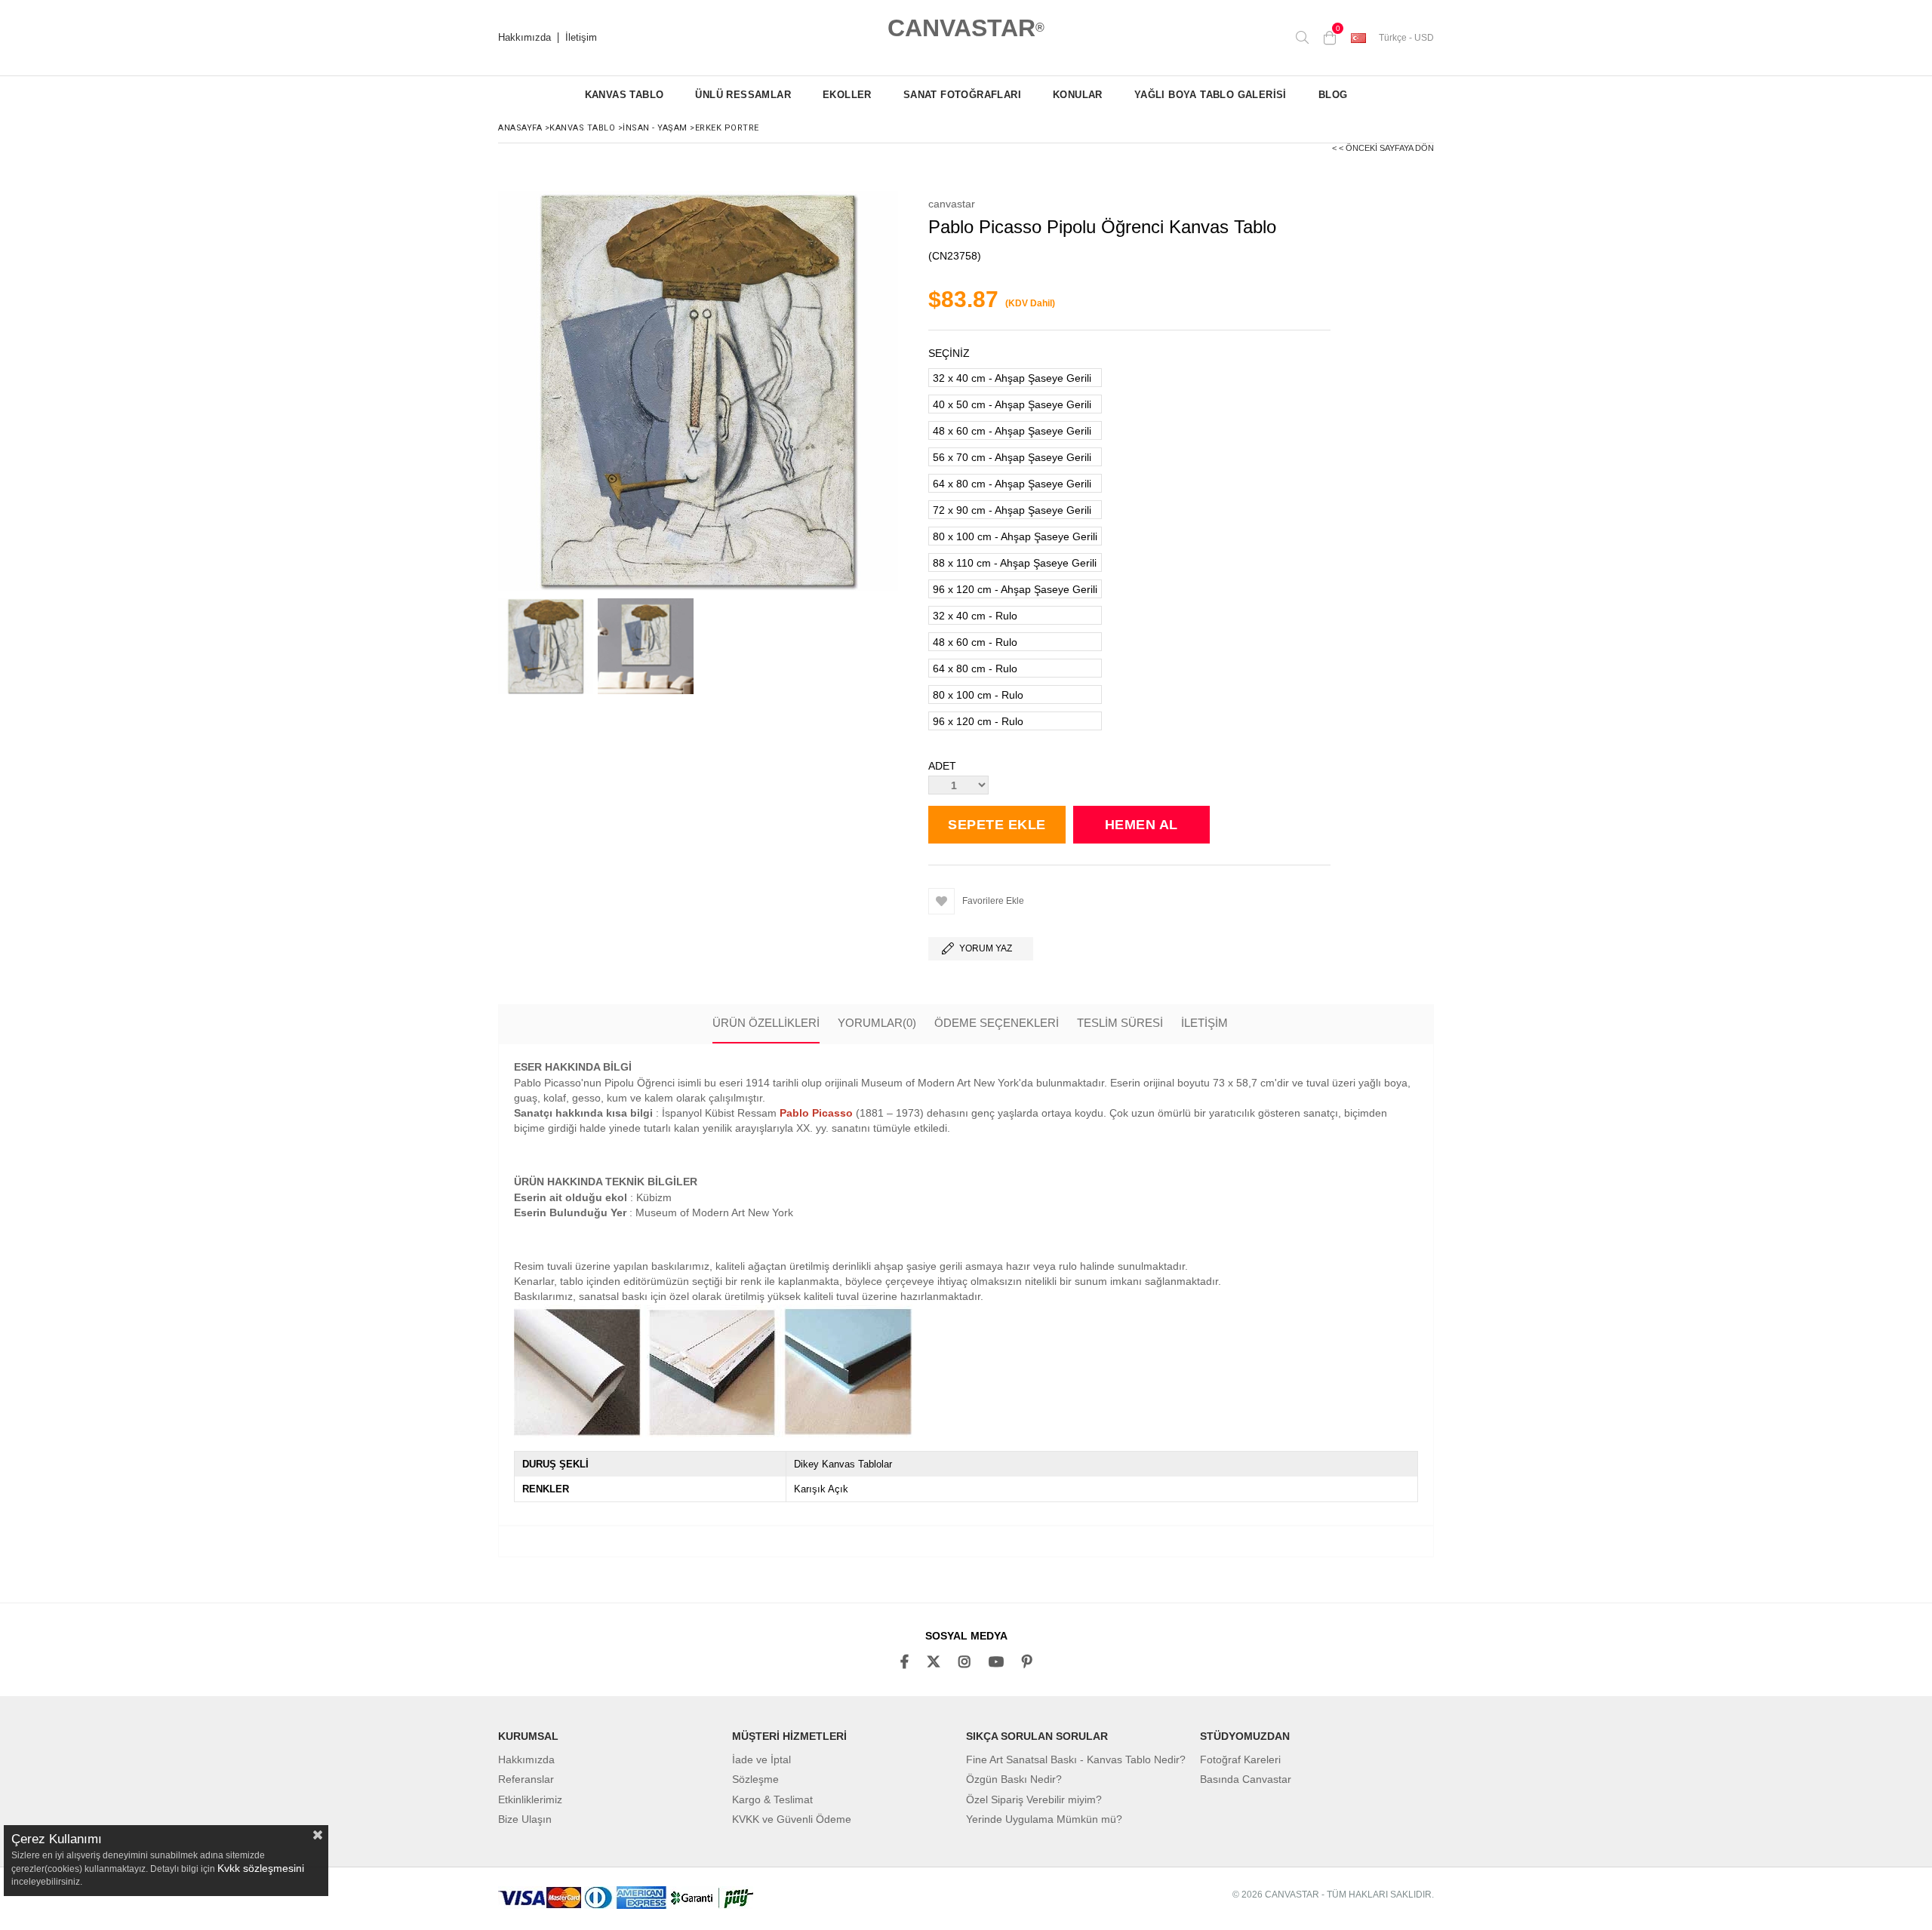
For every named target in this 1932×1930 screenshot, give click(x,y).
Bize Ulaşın (525, 1819)
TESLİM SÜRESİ (1120, 1023)
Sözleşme (755, 1779)
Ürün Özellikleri (766, 1023)
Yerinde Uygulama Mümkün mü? (1044, 1819)
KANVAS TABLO (625, 95)
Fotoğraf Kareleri (1240, 1759)
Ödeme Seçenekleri (997, 1023)
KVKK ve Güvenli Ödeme (792, 1819)
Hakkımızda (525, 38)
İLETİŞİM (1204, 1023)
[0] (1330, 38)
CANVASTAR (966, 28)
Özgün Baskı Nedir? (1014, 1779)
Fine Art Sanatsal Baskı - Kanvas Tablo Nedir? (1076, 1759)
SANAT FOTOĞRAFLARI (962, 95)
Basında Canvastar (1246, 1779)
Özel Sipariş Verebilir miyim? (1034, 1799)
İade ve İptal (761, 1759)
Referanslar (526, 1779)
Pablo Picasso (816, 1113)
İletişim (581, 38)
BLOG (1333, 95)
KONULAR (1078, 95)
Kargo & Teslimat (772, 1799)
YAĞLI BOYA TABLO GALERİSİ (1211, 95)
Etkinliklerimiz (530, 1799)
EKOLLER (847, 95)
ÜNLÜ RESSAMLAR (743, 95)
